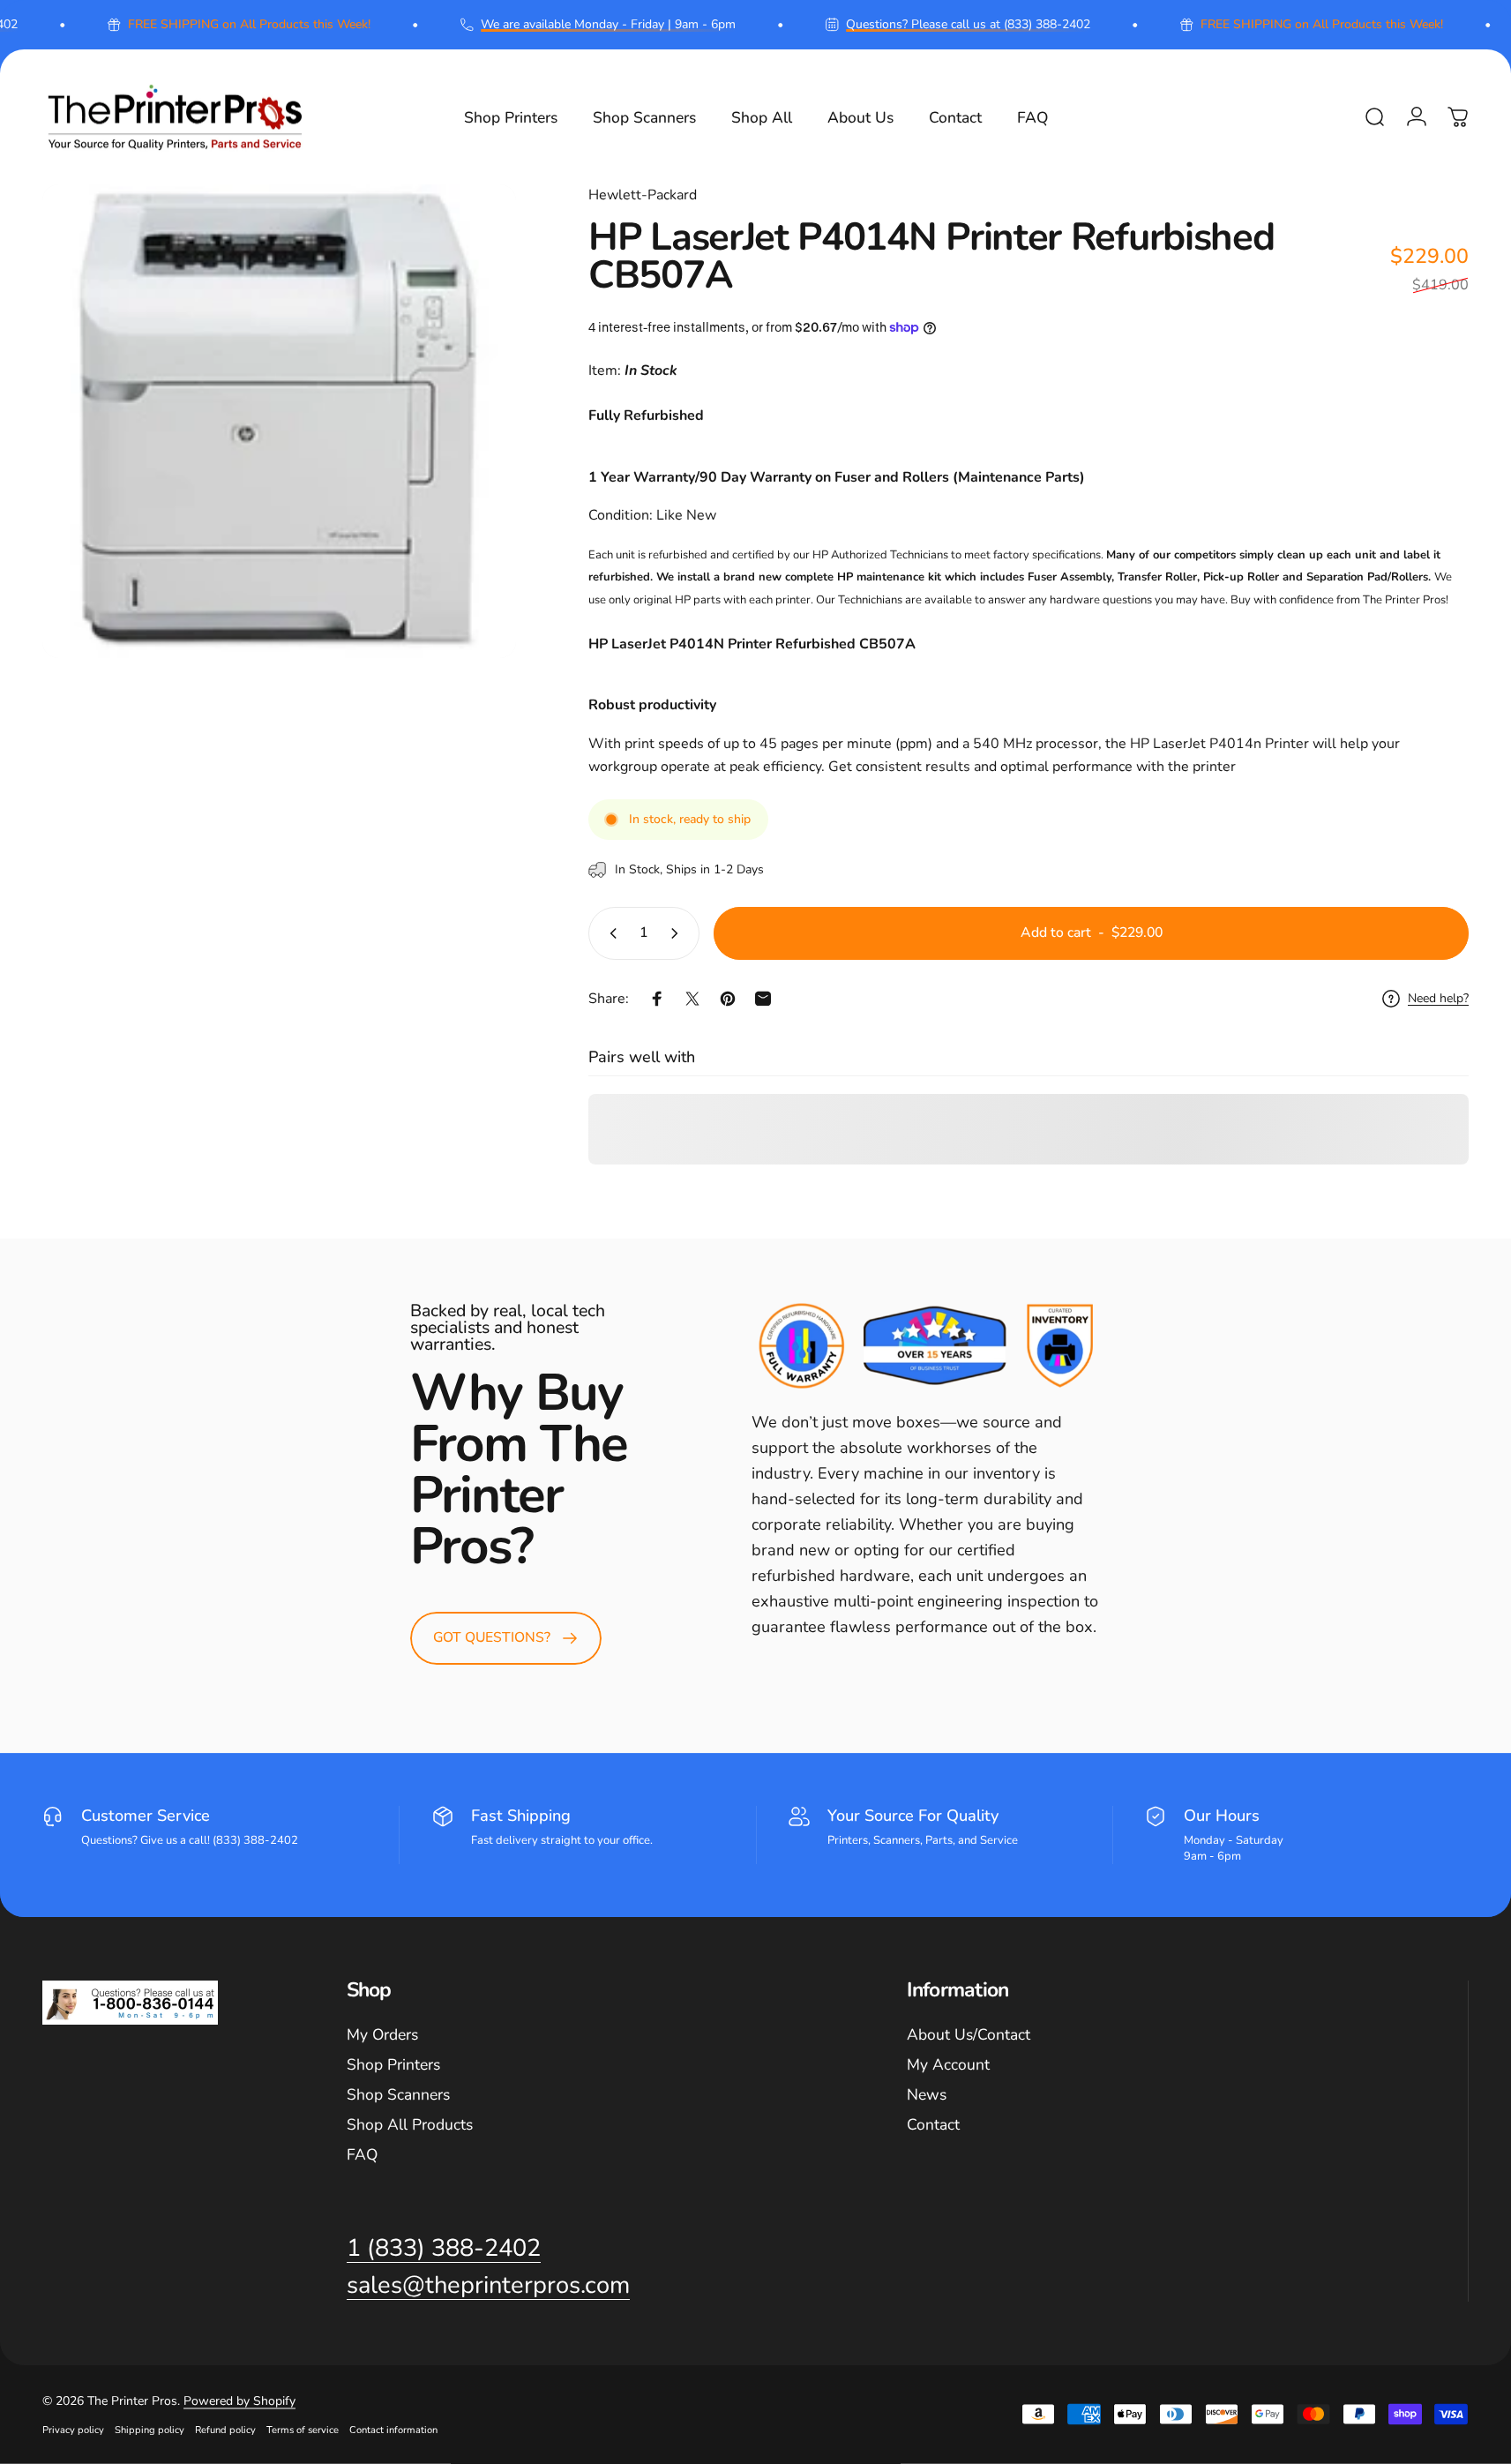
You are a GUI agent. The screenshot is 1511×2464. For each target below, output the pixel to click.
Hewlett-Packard (643, 195)
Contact (933, 2125)
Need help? (1438, 999)
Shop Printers (393, 2065)
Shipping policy (150, 2430)
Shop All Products (410, 2125)
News (927, 2095)
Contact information (393, 2430)
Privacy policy (73, 2430)
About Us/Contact (969, 2035)
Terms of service (303, 2430)
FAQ (362, 2155)
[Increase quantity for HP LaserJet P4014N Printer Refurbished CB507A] (678, 933)
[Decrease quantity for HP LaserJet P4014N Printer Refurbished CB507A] (610, 933)
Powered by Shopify (239, 2401)
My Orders (382, 2035)
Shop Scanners (398, 2095)
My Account (948, 2065)
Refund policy (225, 2430)
